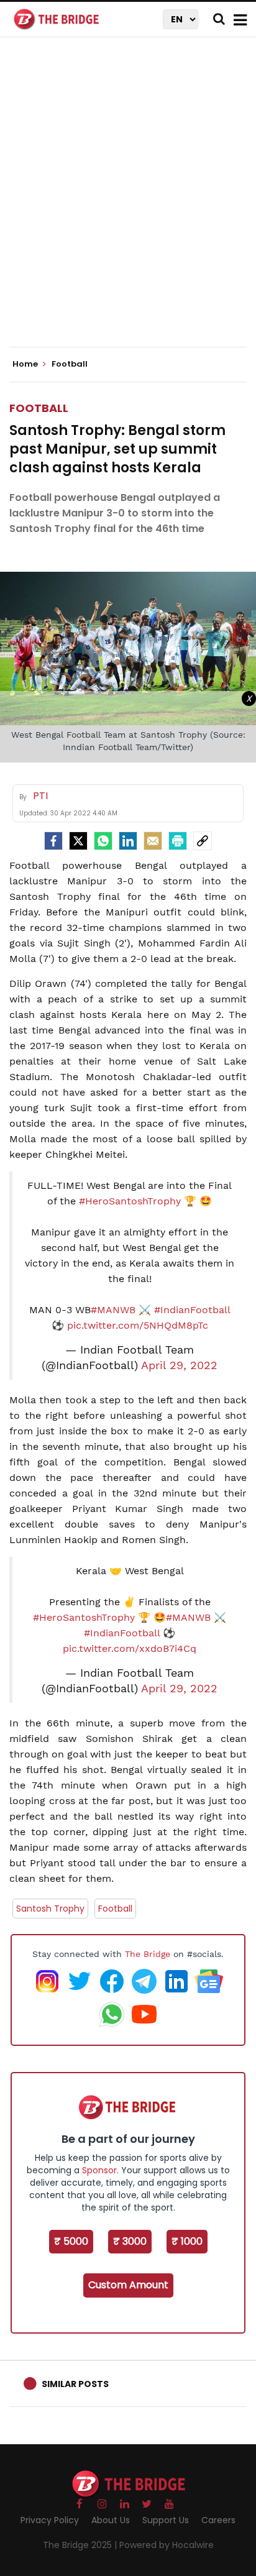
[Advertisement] (128, 203)
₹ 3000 (130, 2241)
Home (26, 364)
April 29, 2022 (179, 1365)
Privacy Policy (50, 2520)
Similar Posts (75, 2384)
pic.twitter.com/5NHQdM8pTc (138, 1325)
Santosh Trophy (50, 1909)
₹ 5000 (71, 2241)
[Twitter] (78, 841)
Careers (218, 2520)
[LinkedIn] (128, 841)
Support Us (166, 2520)
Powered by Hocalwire (167, 2545)
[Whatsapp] (103, 841)
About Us (111, 2520)
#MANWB (113, 1310)
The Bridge (148, 1954)
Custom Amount (128, 2285)
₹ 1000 (187, 2241)
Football (39, 408)
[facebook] (53, 841)
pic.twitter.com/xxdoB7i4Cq (130, 1648)
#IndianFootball (192, 1310)
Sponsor (99, 2170)
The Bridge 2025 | (81, 2545)
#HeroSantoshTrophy (130, 1201)
